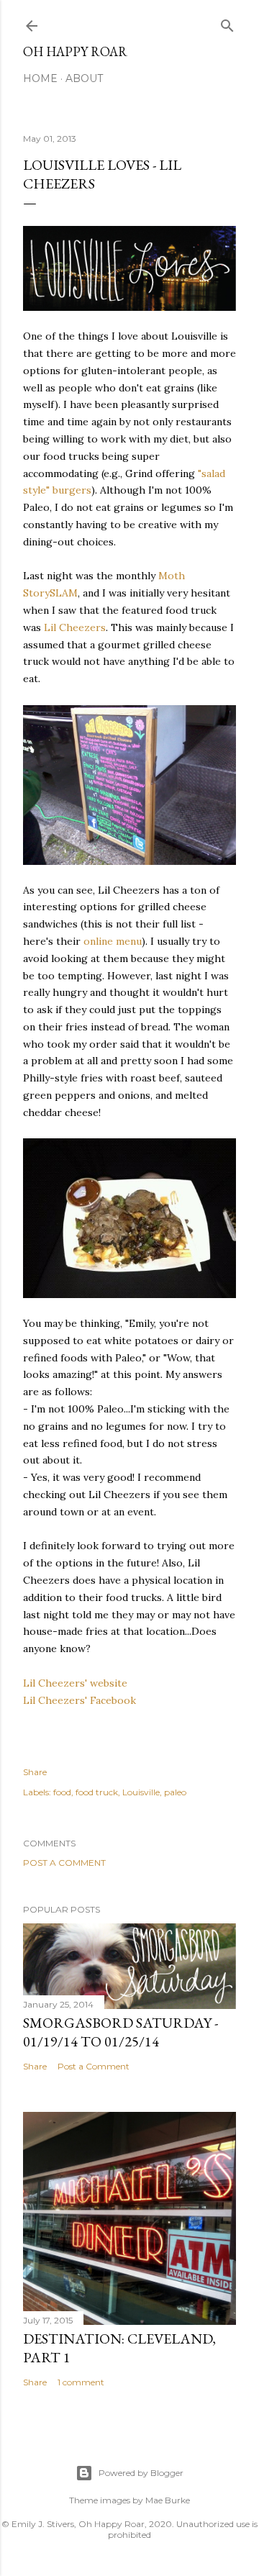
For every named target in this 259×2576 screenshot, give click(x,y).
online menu (113, 941)
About (84, 78)
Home (40, 78)
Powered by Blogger (141, 2473)
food (62, 1792)
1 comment (81, 2382)
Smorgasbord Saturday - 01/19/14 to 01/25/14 (121, 2032)
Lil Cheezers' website (75, 1683)
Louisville (141, 1792)
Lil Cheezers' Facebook (79, 1700)
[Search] (227, 23)
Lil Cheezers (75, 627)
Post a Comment (64, 1863)
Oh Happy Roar (75, 51)
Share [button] (35, 1772)
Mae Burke (168, 2500)
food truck (97, 1792)
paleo (175, 1792)
